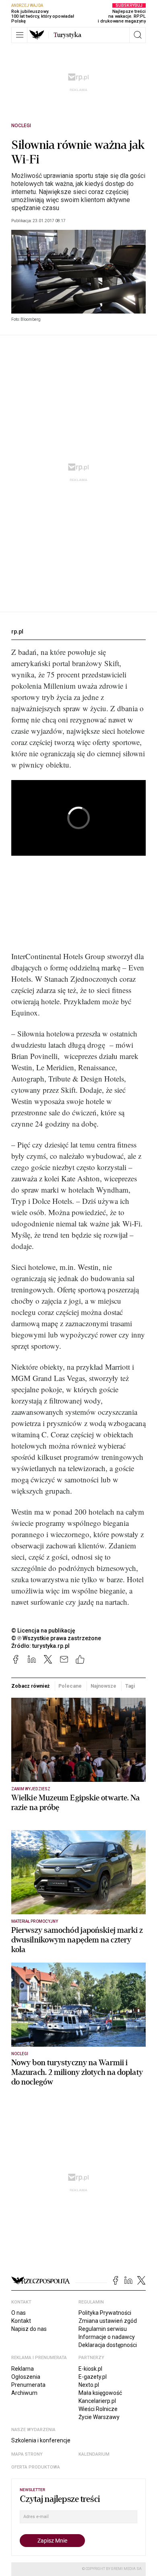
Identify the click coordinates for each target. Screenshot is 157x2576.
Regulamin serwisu (103, 2329)
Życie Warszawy (99, 2417)
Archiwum (24, 2393)
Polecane (70, 1686)
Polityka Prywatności (105, 2313)
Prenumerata (28, 2385)
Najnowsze (103, 1686)
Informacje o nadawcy (107, 2337)
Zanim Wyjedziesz (31, 1789)
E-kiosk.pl (90, 2369)
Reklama (23, 2369)
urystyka (67, 35)
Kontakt (21, 2321)
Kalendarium (94, 2454)
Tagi (130, 1686)
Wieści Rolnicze (98, 2409)
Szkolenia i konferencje (41, 2440)
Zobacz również (30, 1686)
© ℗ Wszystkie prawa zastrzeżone (56, 1638)
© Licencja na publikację (43, 1631)
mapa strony (27, 2454)
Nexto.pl (89, 2385)
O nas (19, 2313)
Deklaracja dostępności (108, 2345)
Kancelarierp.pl (97, 2401)
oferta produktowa (36, 2467)
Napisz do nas (29, 2329)
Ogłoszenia (26, 2377)
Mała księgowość (100, 2393)
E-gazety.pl (93, 2377)
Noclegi (21, 126)
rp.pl (17, 632)
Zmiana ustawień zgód (108, 2321)
